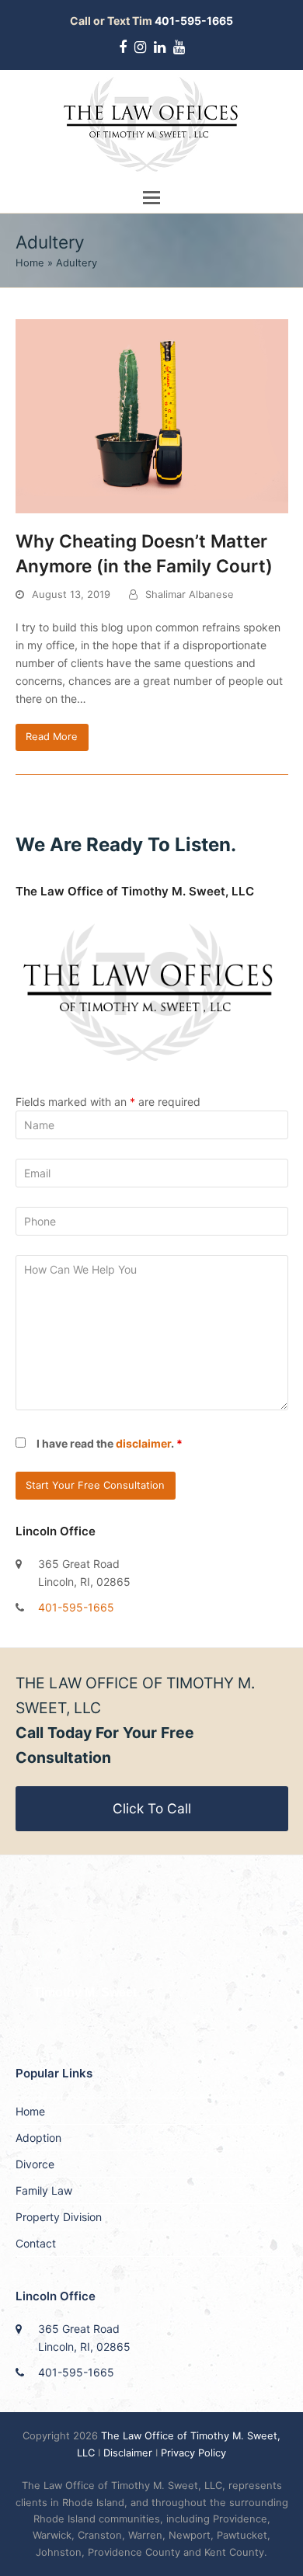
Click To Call (152, 1808)
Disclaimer (128, 2453)
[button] (151, 197)
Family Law (44, 2190)
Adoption (38, 2138)
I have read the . (110, 1443)
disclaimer (143, 1443)
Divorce (35, 2164)
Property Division (59, 2217)
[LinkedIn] (160, 47)
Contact (36, 2243)
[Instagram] (140, 47)
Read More (52, 736)
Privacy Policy (193, 2453)
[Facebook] (123, 47)
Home (30, 262)
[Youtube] (179, 47)
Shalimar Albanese (190, 594)
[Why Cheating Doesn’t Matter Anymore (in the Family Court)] (152, 415)
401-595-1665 (76, 1607)
